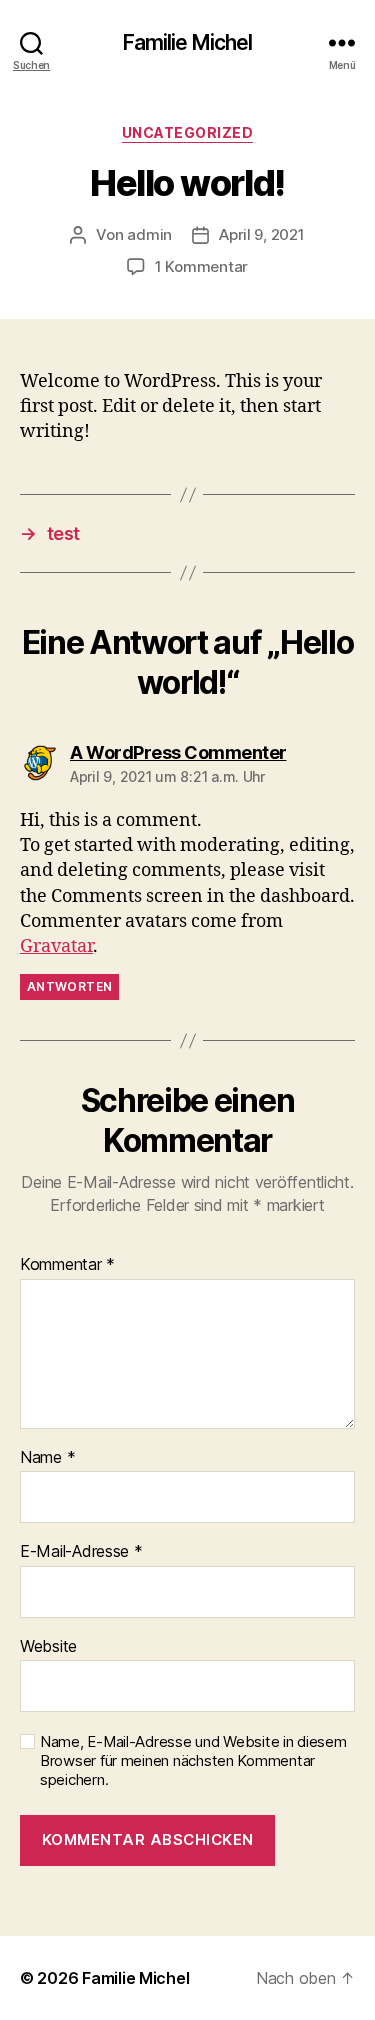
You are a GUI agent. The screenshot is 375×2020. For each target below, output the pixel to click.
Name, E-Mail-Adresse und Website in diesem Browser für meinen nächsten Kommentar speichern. (193, 1761)
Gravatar (56, 946)
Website (48, 1647)
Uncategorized (188, 132)
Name (47, 1458)
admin (149, 234)
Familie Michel (188, 42)
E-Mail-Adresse (81, 1552)
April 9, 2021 (262, 234)
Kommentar (67, 1265)
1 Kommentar (201, 266)
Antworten (69, 986)
